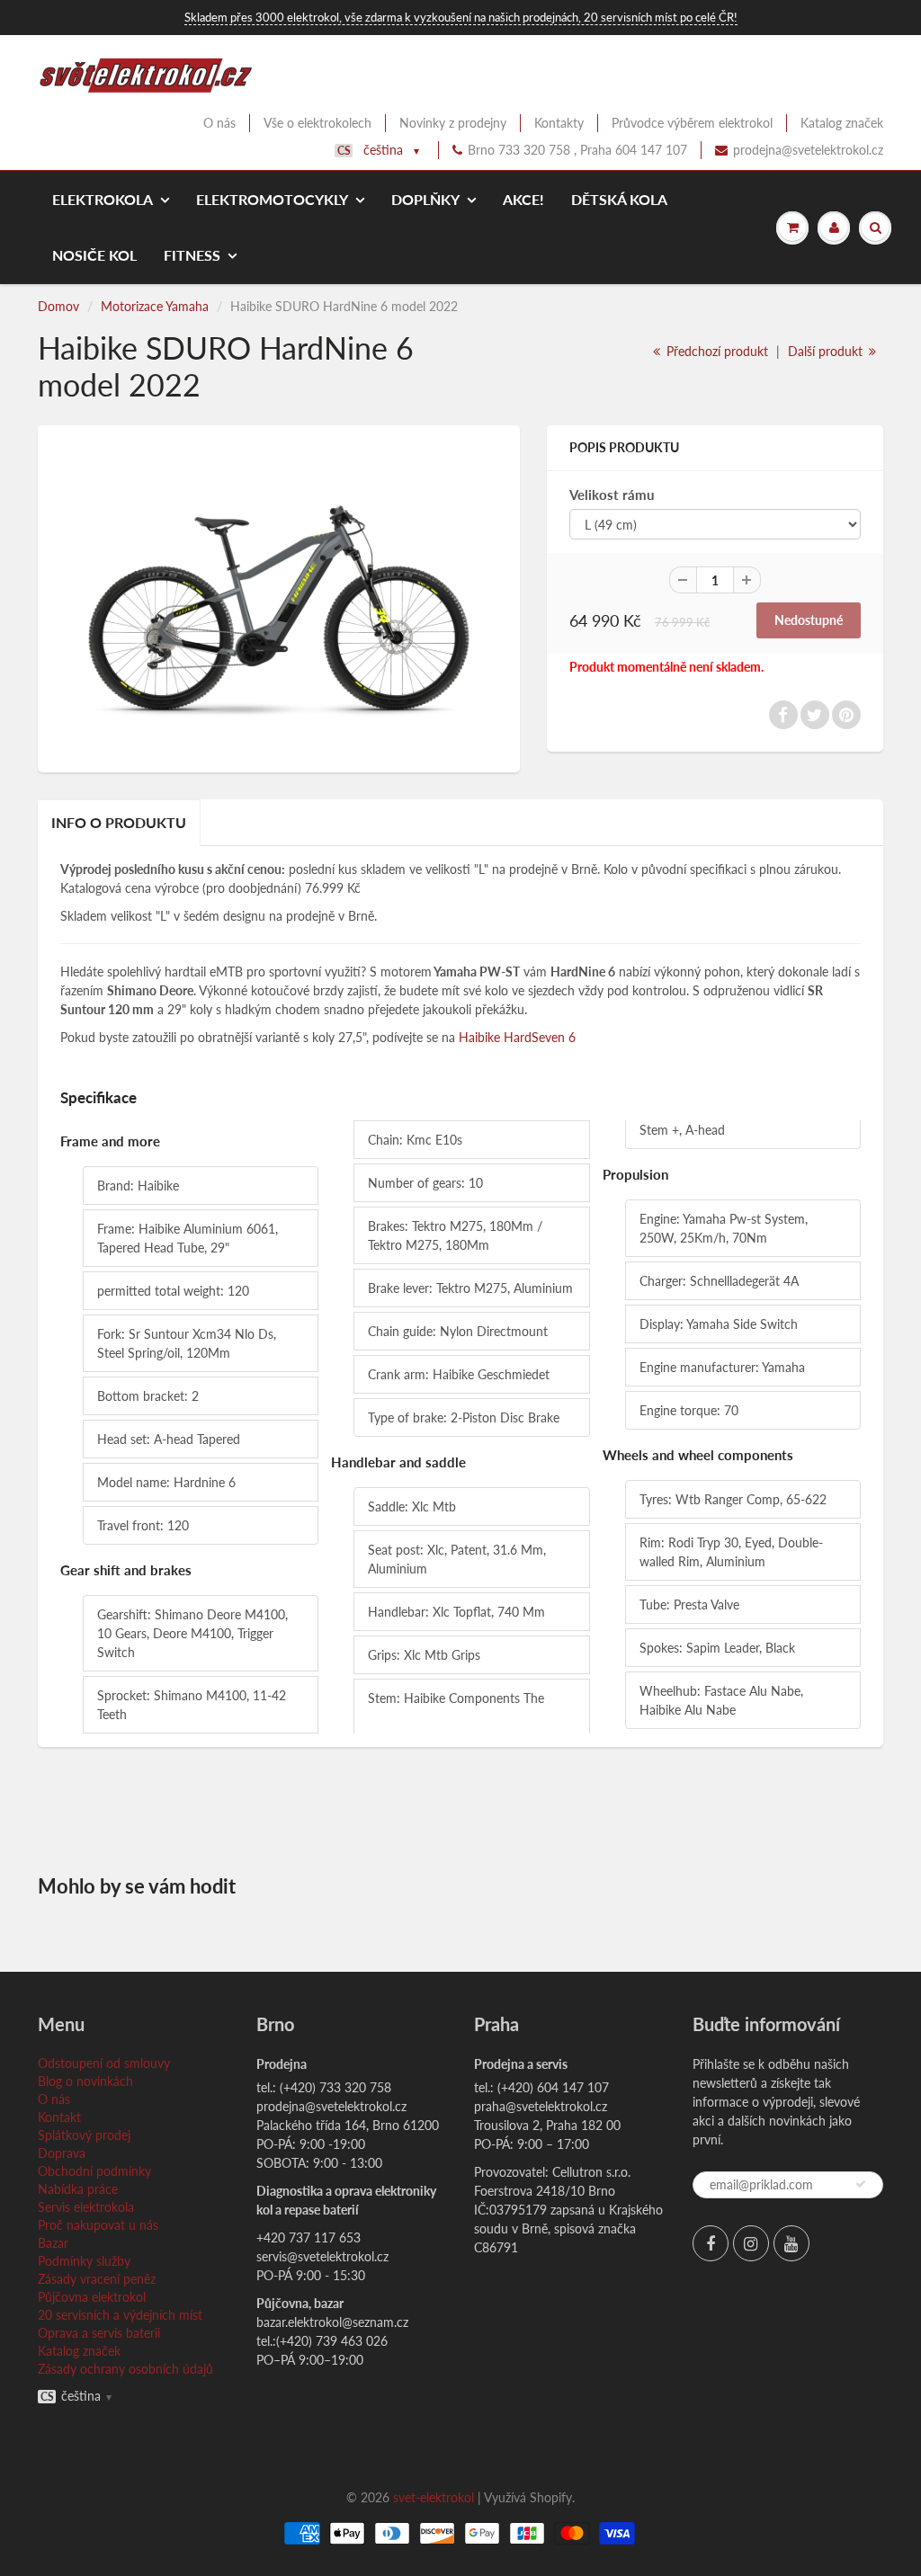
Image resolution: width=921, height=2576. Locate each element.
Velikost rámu (612, 495)
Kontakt (59, 2117)
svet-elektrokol (434, 2497)
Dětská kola (619, 199)
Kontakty (559, 123)
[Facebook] (711, 2243)
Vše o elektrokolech (317, 123)
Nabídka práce (78, 2189)
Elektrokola (103, 199)
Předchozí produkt (715, 351)
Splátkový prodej (84, 2135)
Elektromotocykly (272, 199)
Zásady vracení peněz (97, 2279)
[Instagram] (751, 2243)
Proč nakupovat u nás (98, 2225)
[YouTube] (791, 2243)
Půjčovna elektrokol (92, 2297)
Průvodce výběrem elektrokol (692, 123)
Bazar (53, 2243)
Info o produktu (119, 822)
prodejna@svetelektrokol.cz (808, 150)
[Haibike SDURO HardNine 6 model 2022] (279, 597)
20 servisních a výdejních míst (120, 2315)
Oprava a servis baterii (99, 2333)
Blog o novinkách (85, 2081)
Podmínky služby (84, 2261)
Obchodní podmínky (94, 2171)
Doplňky (425, 199)
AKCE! (523, 199)
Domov (58, 306)
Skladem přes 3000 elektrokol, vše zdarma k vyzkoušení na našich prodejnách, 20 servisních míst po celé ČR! (461, 17)
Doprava (62, 2153)
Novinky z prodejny (453, 123)
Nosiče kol (94, 255)
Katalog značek (842, 123)
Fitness (192, 255)
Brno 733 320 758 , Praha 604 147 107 (577, 150)
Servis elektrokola (86, 2207)
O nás (219, 123)
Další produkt (827, 351)
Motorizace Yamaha (155, 306)
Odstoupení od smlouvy (104, 2063)
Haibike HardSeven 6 (517, 1037)
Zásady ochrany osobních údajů (125, 2369)
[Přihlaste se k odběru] (861, 2184)
